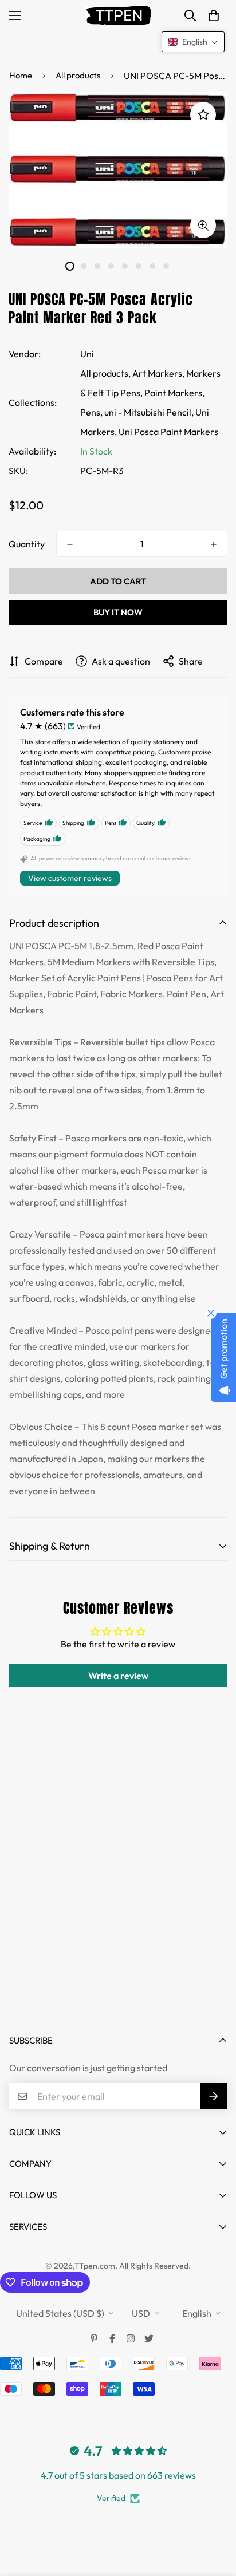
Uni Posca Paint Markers (168, 432)
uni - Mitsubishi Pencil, (149, 412)
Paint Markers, (174, 393)
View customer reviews (70, 878)
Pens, (91, 412)
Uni (87, 354)
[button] (214, 15)
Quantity (27, 544)
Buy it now (118, 612)
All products (78, 75)
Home (21, 75)
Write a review (118, 1676)
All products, (105, 373)
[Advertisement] (118, 1891)
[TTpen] (118, 15)
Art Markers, (158, 373)
